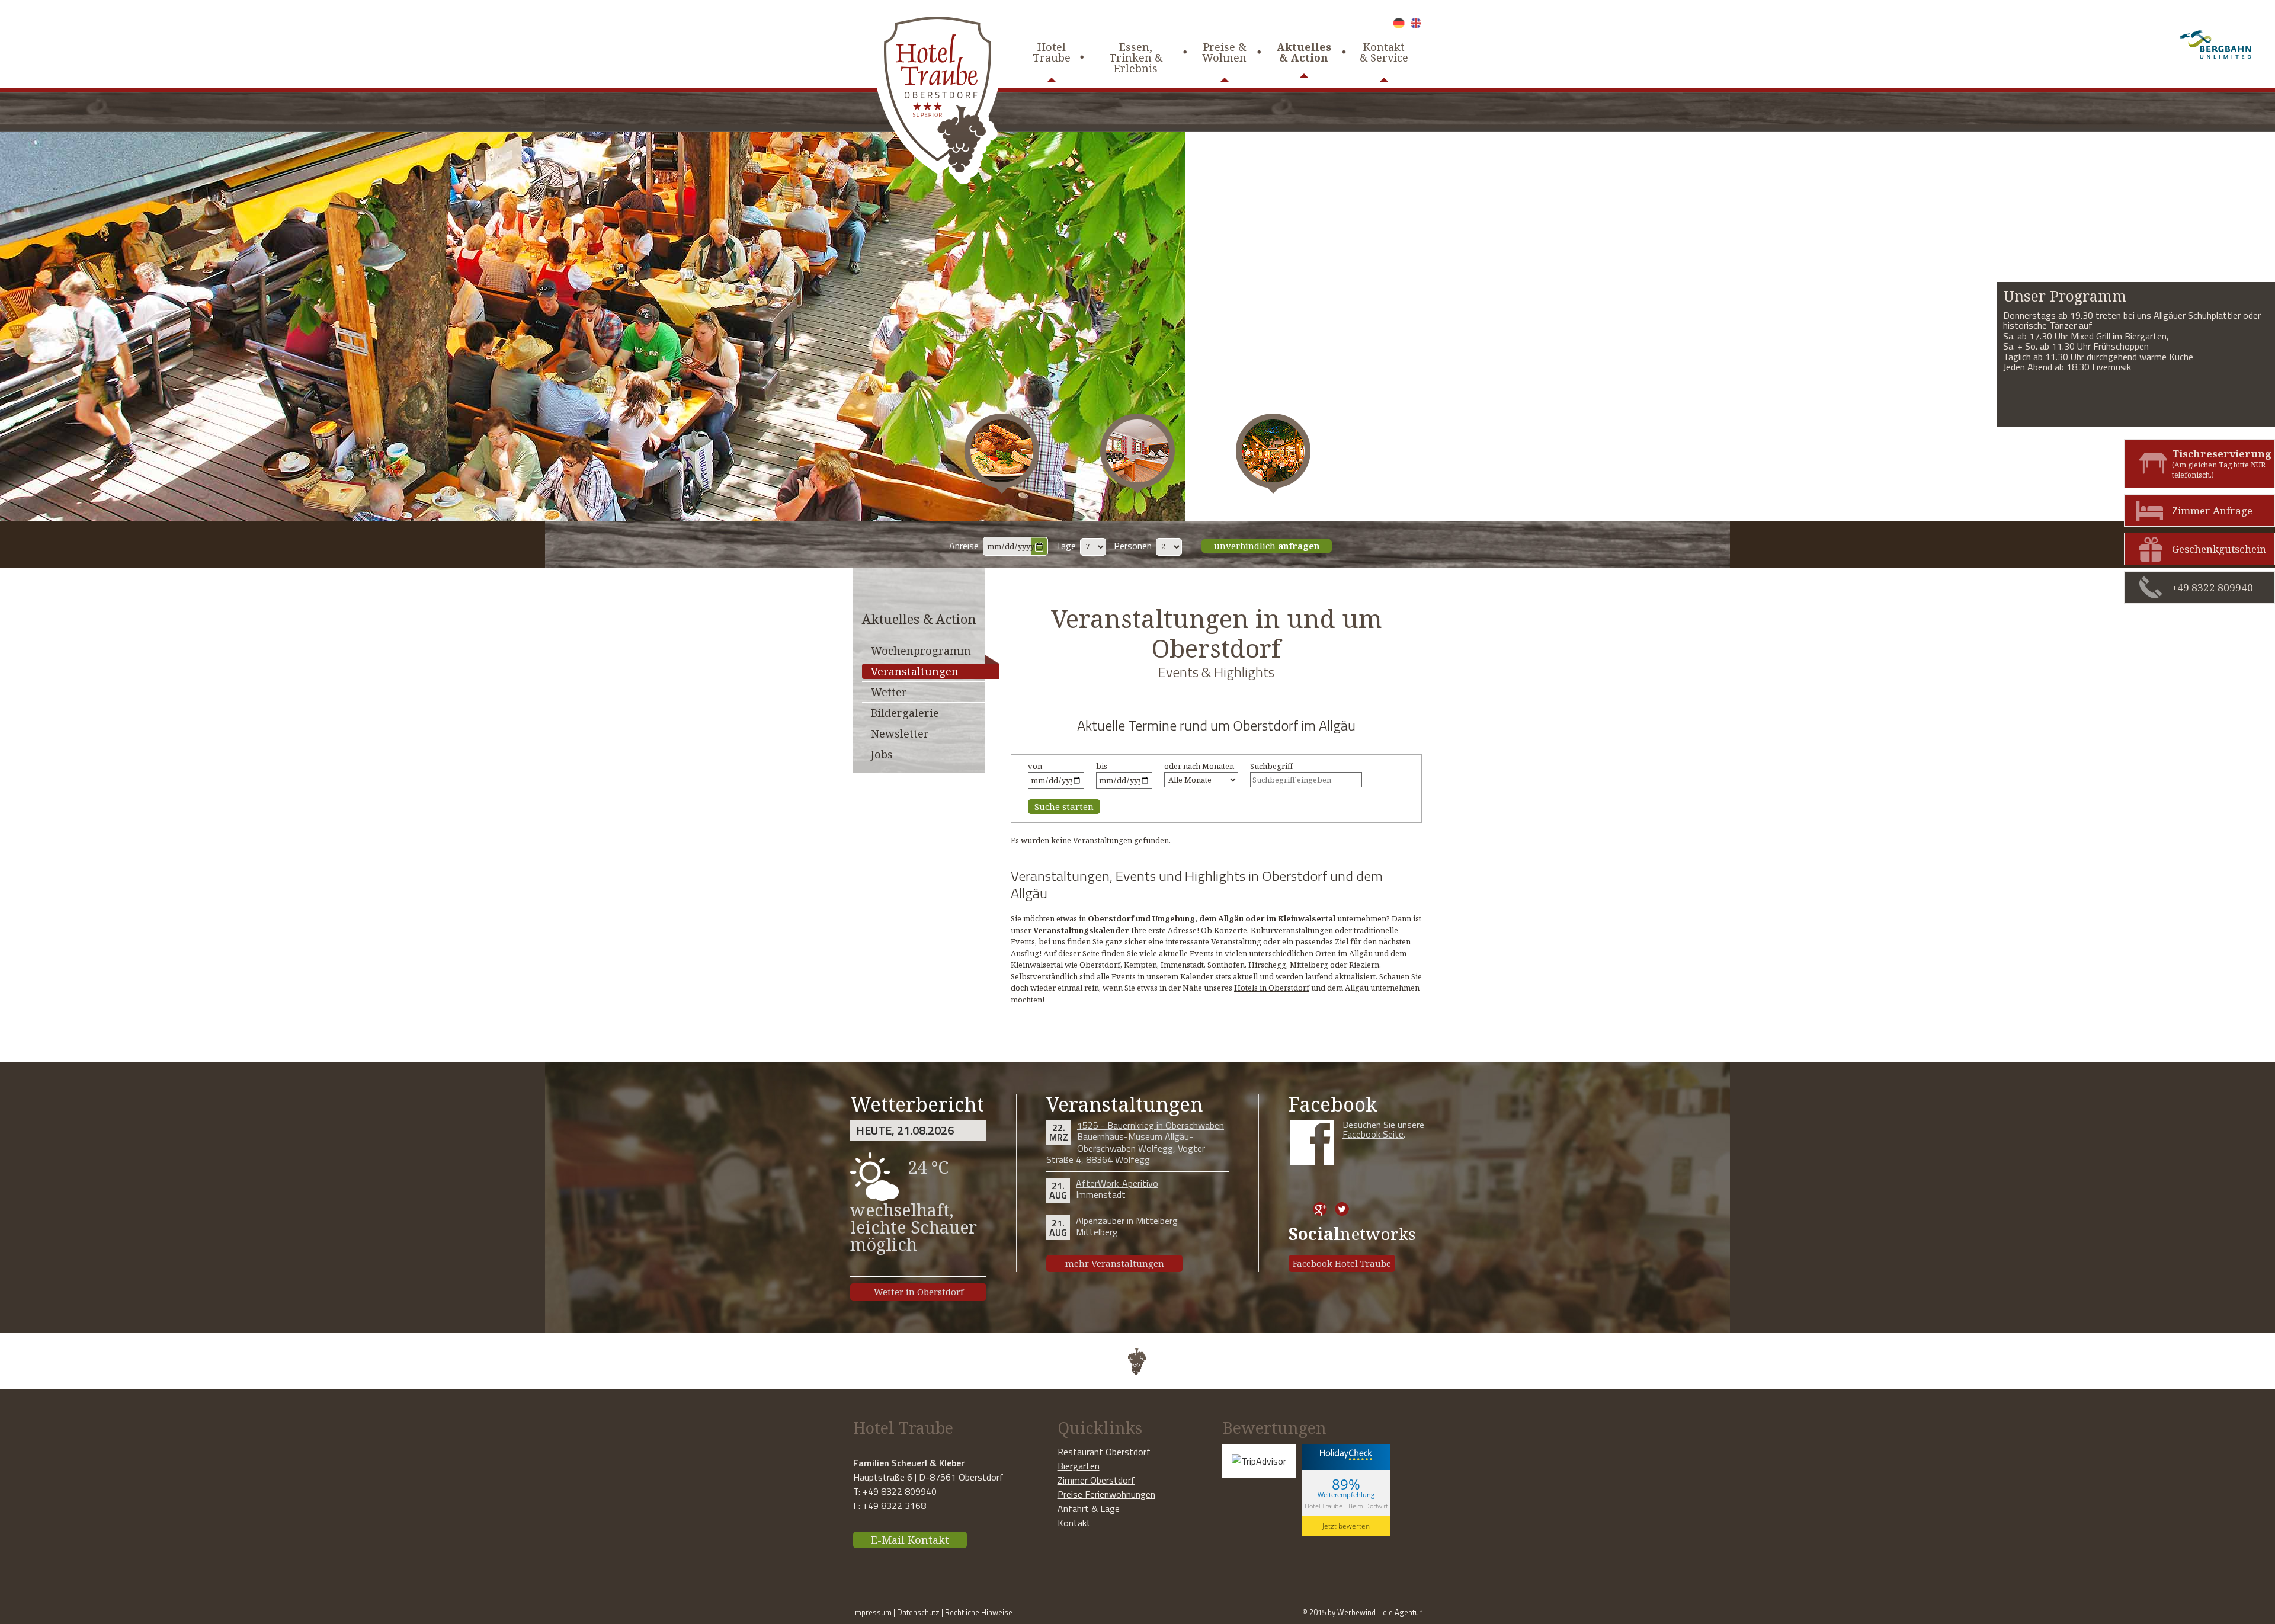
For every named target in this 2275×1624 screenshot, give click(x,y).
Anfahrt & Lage (1089, 1508)
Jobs (882, 754)
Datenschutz (918, 1612)
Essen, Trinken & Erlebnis (1136, 57)
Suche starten (1064, 806)
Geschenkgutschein (2219, 549)
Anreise (964, 546)
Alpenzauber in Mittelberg (1127, 1221)
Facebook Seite (1373, 1134)
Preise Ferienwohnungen (1106, 1494)
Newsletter (900, 733)
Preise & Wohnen (1224, 52)
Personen (1133, 546)
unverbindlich (1267, 546)
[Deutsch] (1399, 23)
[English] (1416, 23)
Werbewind (1356, 1612)
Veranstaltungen (915, 671)
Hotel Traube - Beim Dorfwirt (1346, 1506)
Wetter (889, 692)
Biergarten (1079, 1466)
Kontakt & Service (1384, 52)
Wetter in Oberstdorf (919, 1292)
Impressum (872, 1612)
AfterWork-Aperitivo (1117, 1183)
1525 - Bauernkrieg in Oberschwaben (1151, 1125)
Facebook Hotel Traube (1342, 1263)
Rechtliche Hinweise (979, 1612)
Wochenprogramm (921, 651)
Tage (1066, 546)
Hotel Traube (1052, 52)
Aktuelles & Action (1304, 52)
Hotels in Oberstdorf (1272, 988)
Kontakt (1074, 1523)
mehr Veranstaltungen (1115, 1263)
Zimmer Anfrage (2212, 510)
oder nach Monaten (1199, 766)
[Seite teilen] (1298, 1209)
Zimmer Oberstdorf (1096, 1480)
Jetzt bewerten (1346, 1526)
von (1035, 766)
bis (1102, 766)
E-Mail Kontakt (910, 1540)
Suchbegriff (1271, 766)
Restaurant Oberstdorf (1104, 1452)
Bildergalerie (905, 713)
